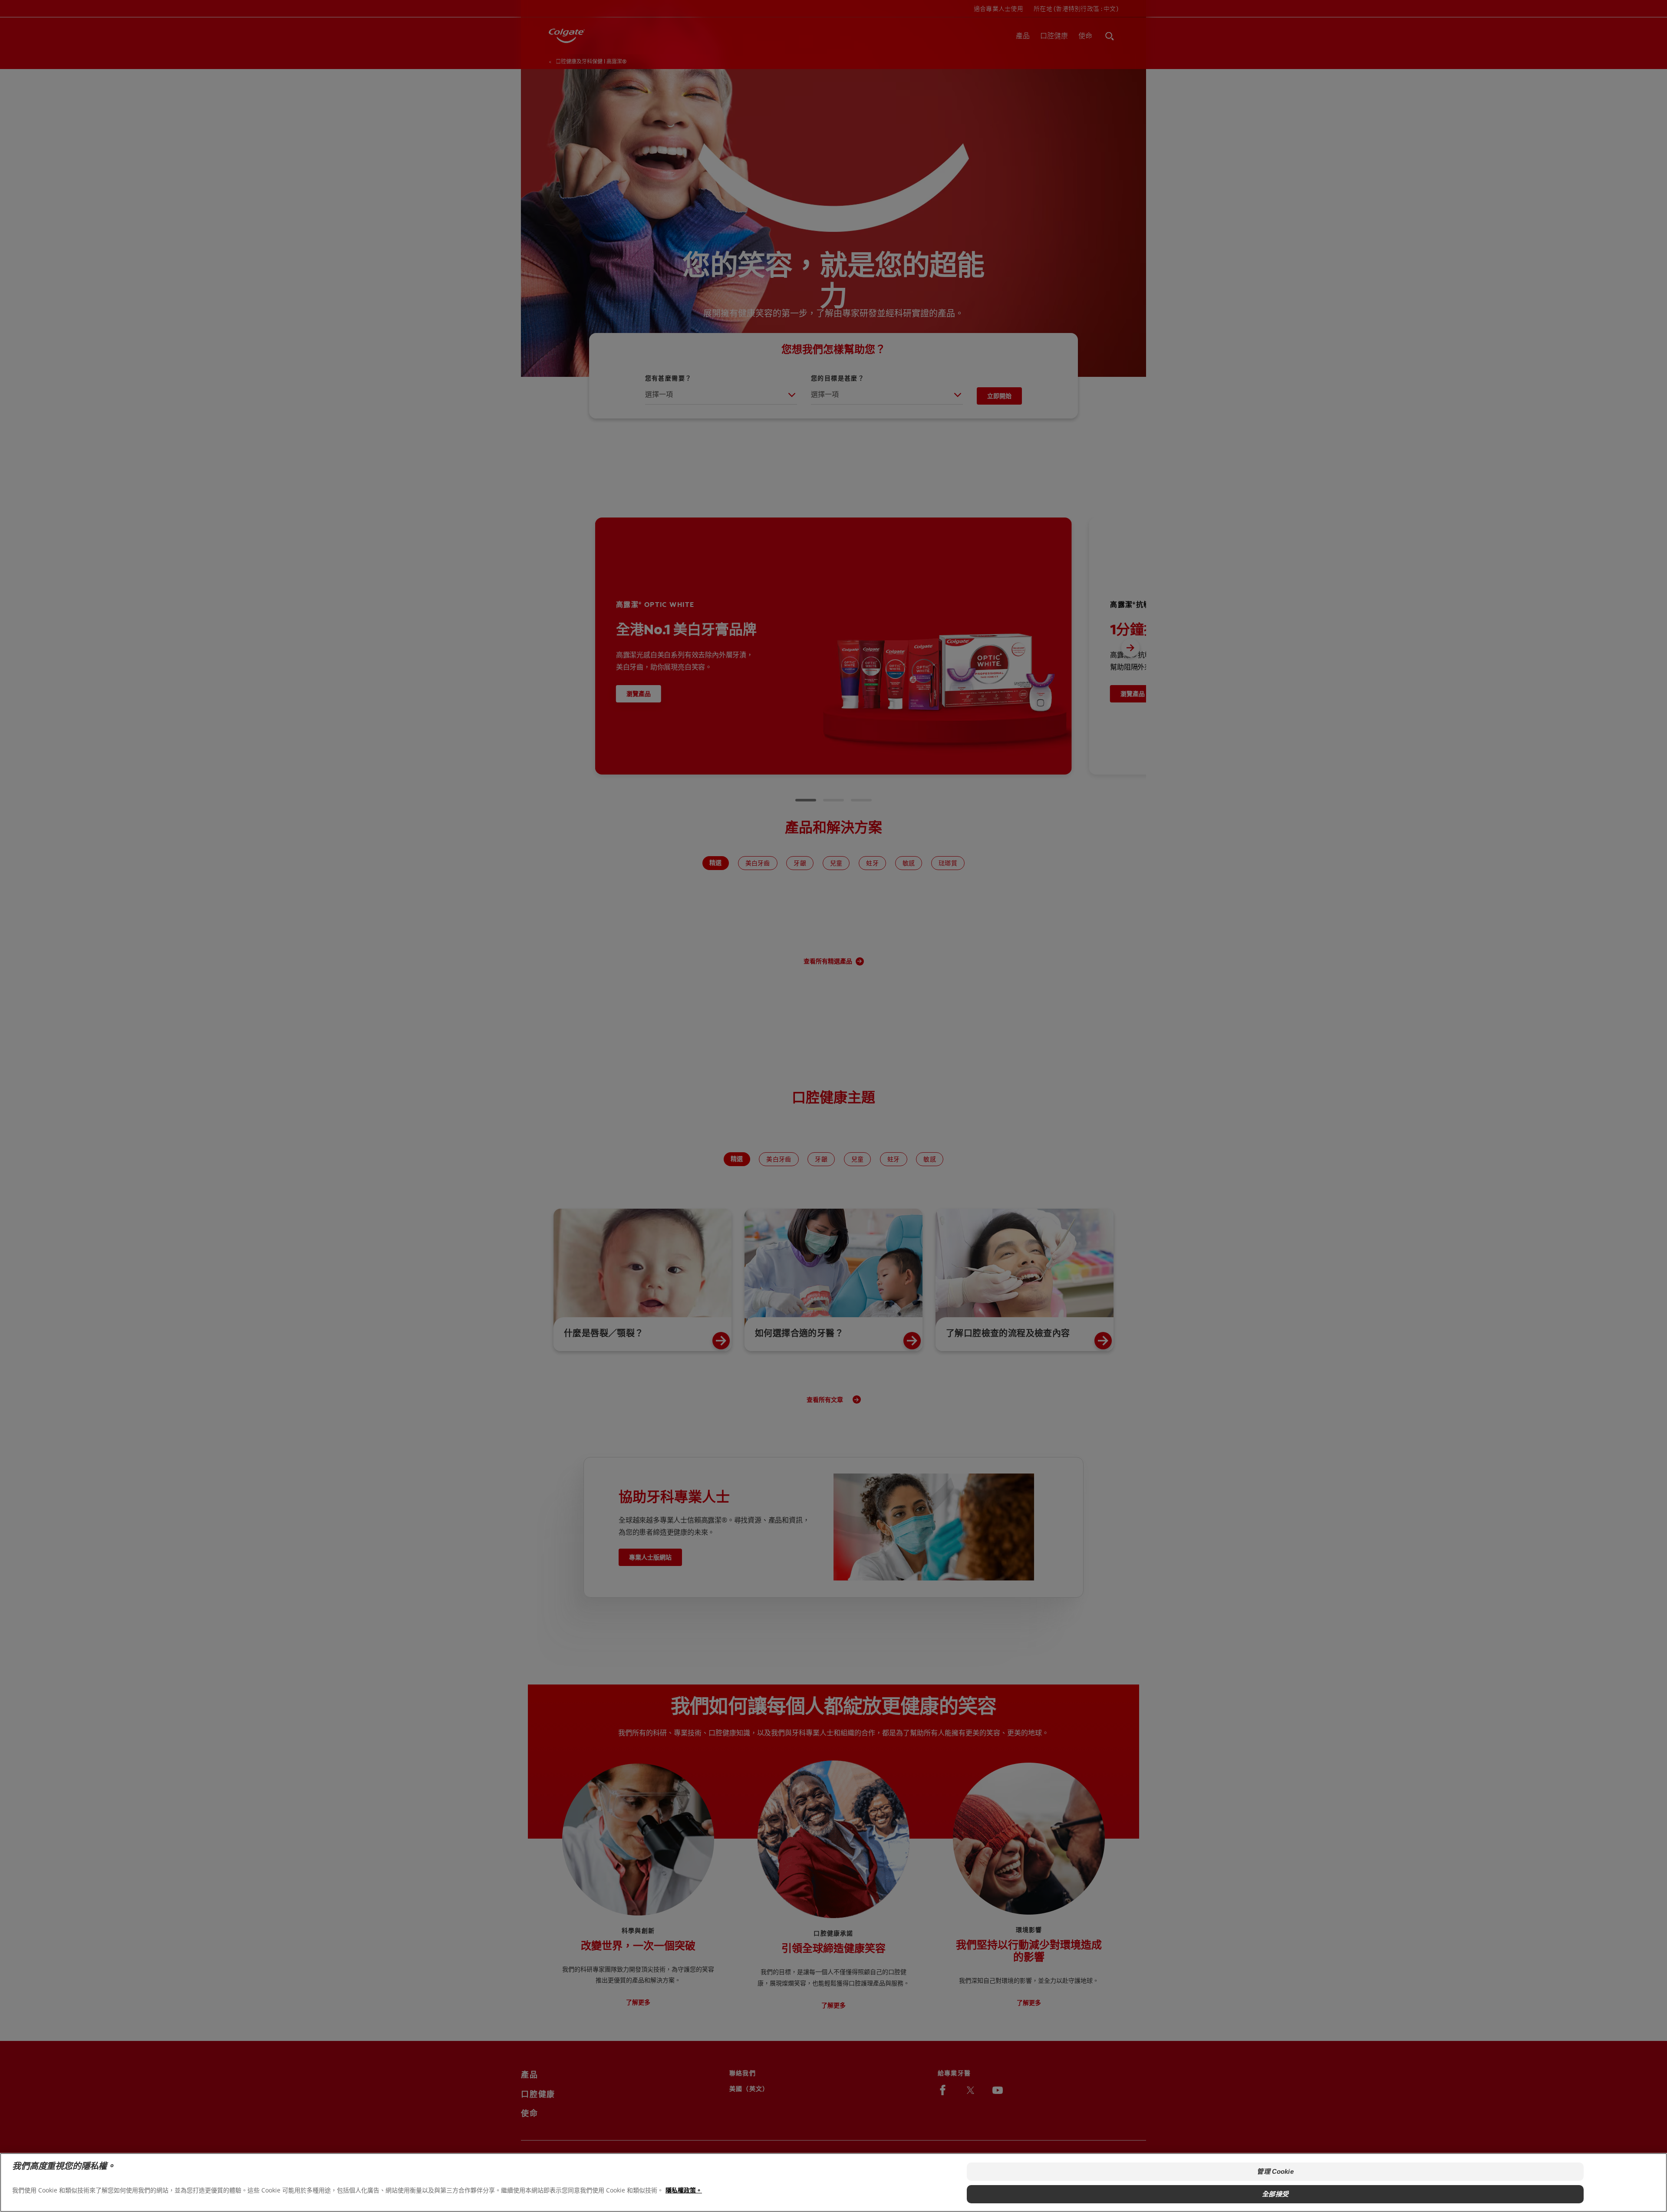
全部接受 (1275, 2194)
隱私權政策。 (684, 2190)
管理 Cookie (1275, 2171)
